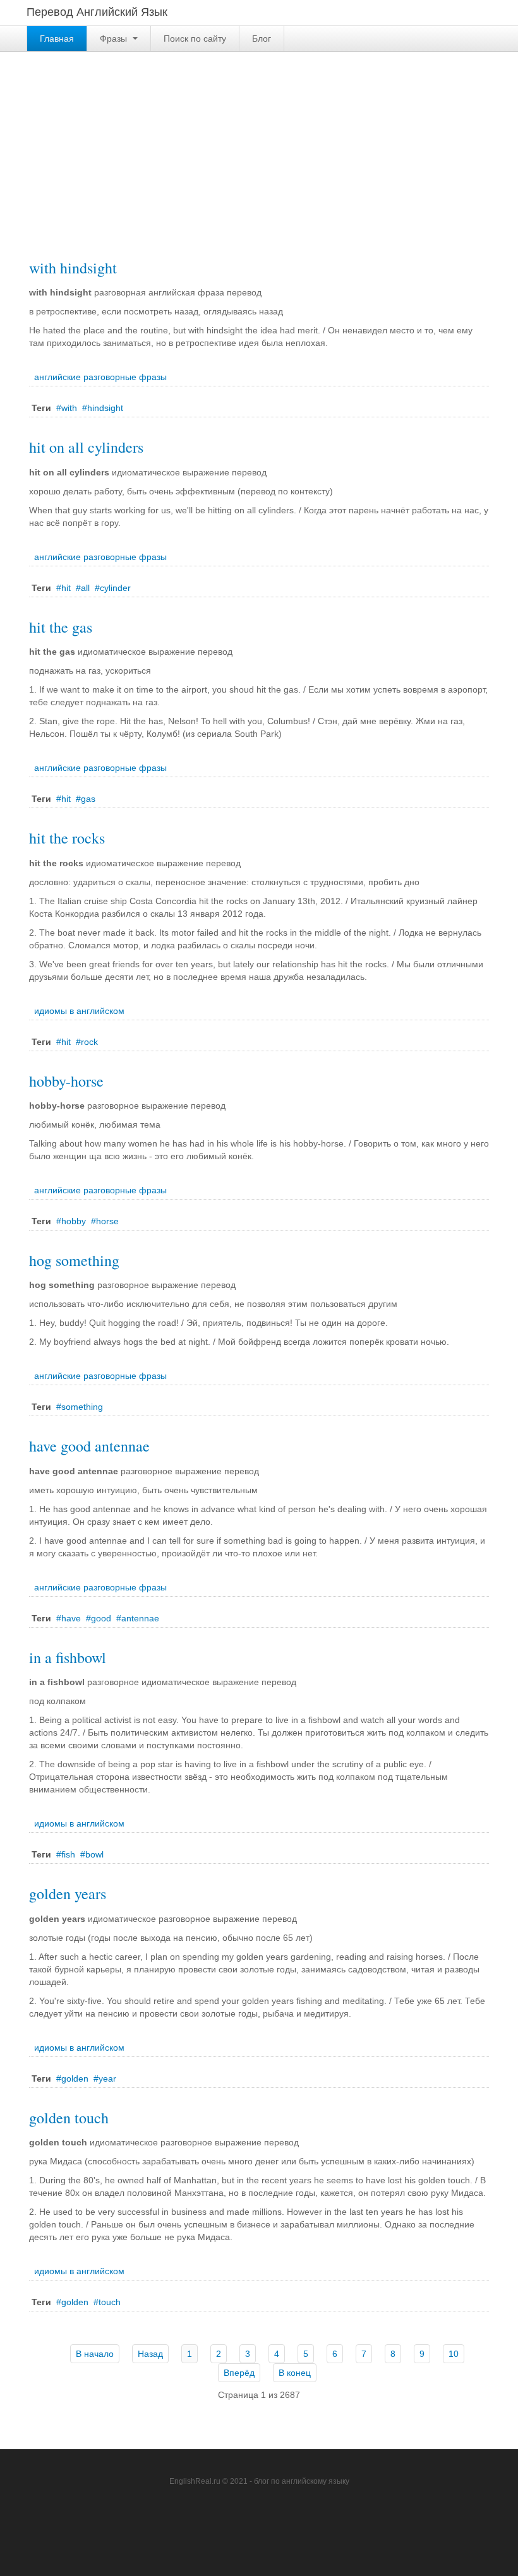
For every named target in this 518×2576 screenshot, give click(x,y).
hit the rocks (67, 838)
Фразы (115, 39)
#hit (63, 588)
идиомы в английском (79, 1011)
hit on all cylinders (86, 447)
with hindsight (73, 268)
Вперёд (239, 2373)
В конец (295, 2373)
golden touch (69, 2118)
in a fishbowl (68, 1657)
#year (105, 2078)
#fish (66, 1854)
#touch (107, 2302)
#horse (105, 1221)
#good (99, 1618)
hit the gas (61, 627)
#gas (86, 799)
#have (69, 1618)
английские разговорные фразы (100, 377)
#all (83, 588)
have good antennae (89, 1446)
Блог (262, 39)
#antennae (138, 1618)
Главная (57, 39)
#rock (87, 1042)
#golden (72, 2078)
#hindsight (103, 408)
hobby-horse (66, 1081)
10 (454, 2354)
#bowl (92, 1854)
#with (67, 408)
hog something (74, 1260)
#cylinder (113, 588)
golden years (68, 1893)
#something (80, 1407)
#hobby (71, 1221)
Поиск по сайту (195, 39)
